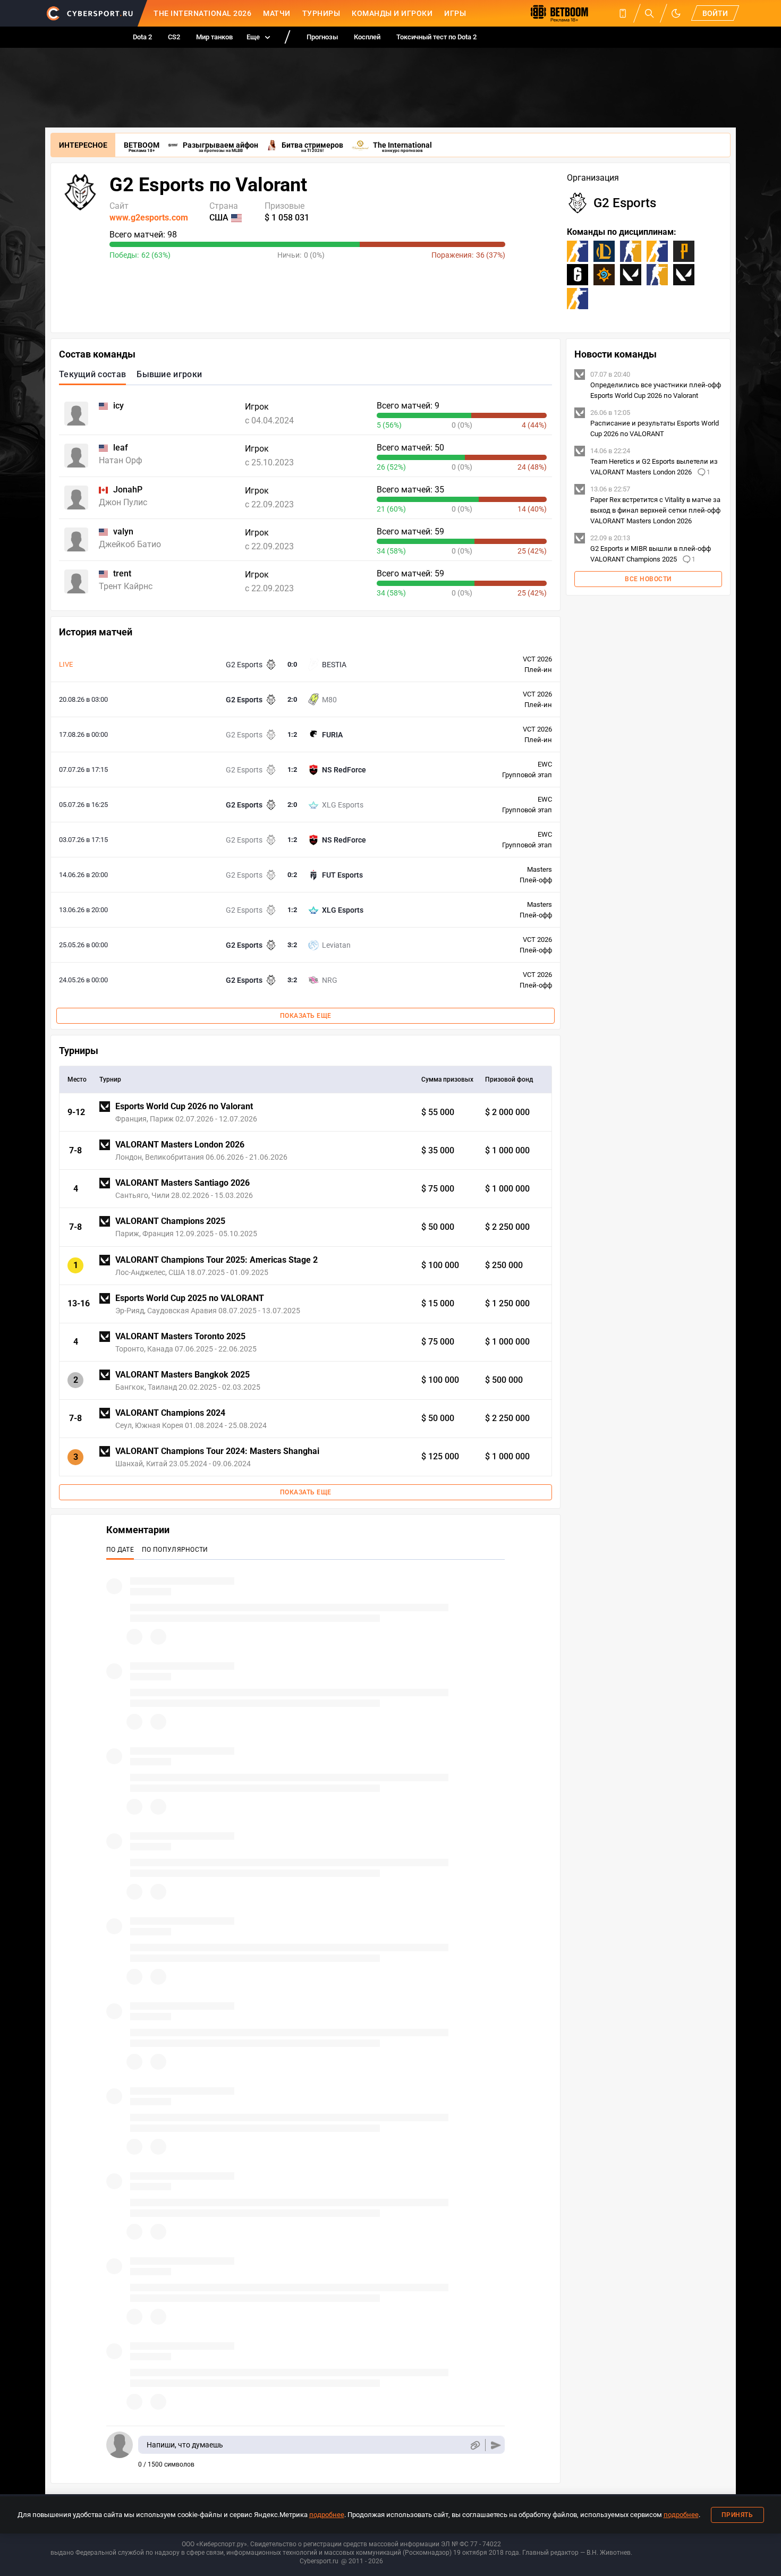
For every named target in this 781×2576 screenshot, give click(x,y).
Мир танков (214, 37)
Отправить (496, 2445)
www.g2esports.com (149, 218)
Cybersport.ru (319, 2561)
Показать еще (306, 1016)
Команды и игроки (392, 13)
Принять (737, 2515)
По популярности (175, 1550)
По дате (120, 1550)
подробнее (327, 2515)
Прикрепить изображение (475, 2445)
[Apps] (623, 13)
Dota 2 (142, 37)
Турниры (321, 13)
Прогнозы (322, 37)
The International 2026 (202, 13)
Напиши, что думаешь (185, 2445)
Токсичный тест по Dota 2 (436, 37)
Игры (455, 13)
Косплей (367, 37)
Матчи (277, 13)
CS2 (174, 37)
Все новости (648, 579)
